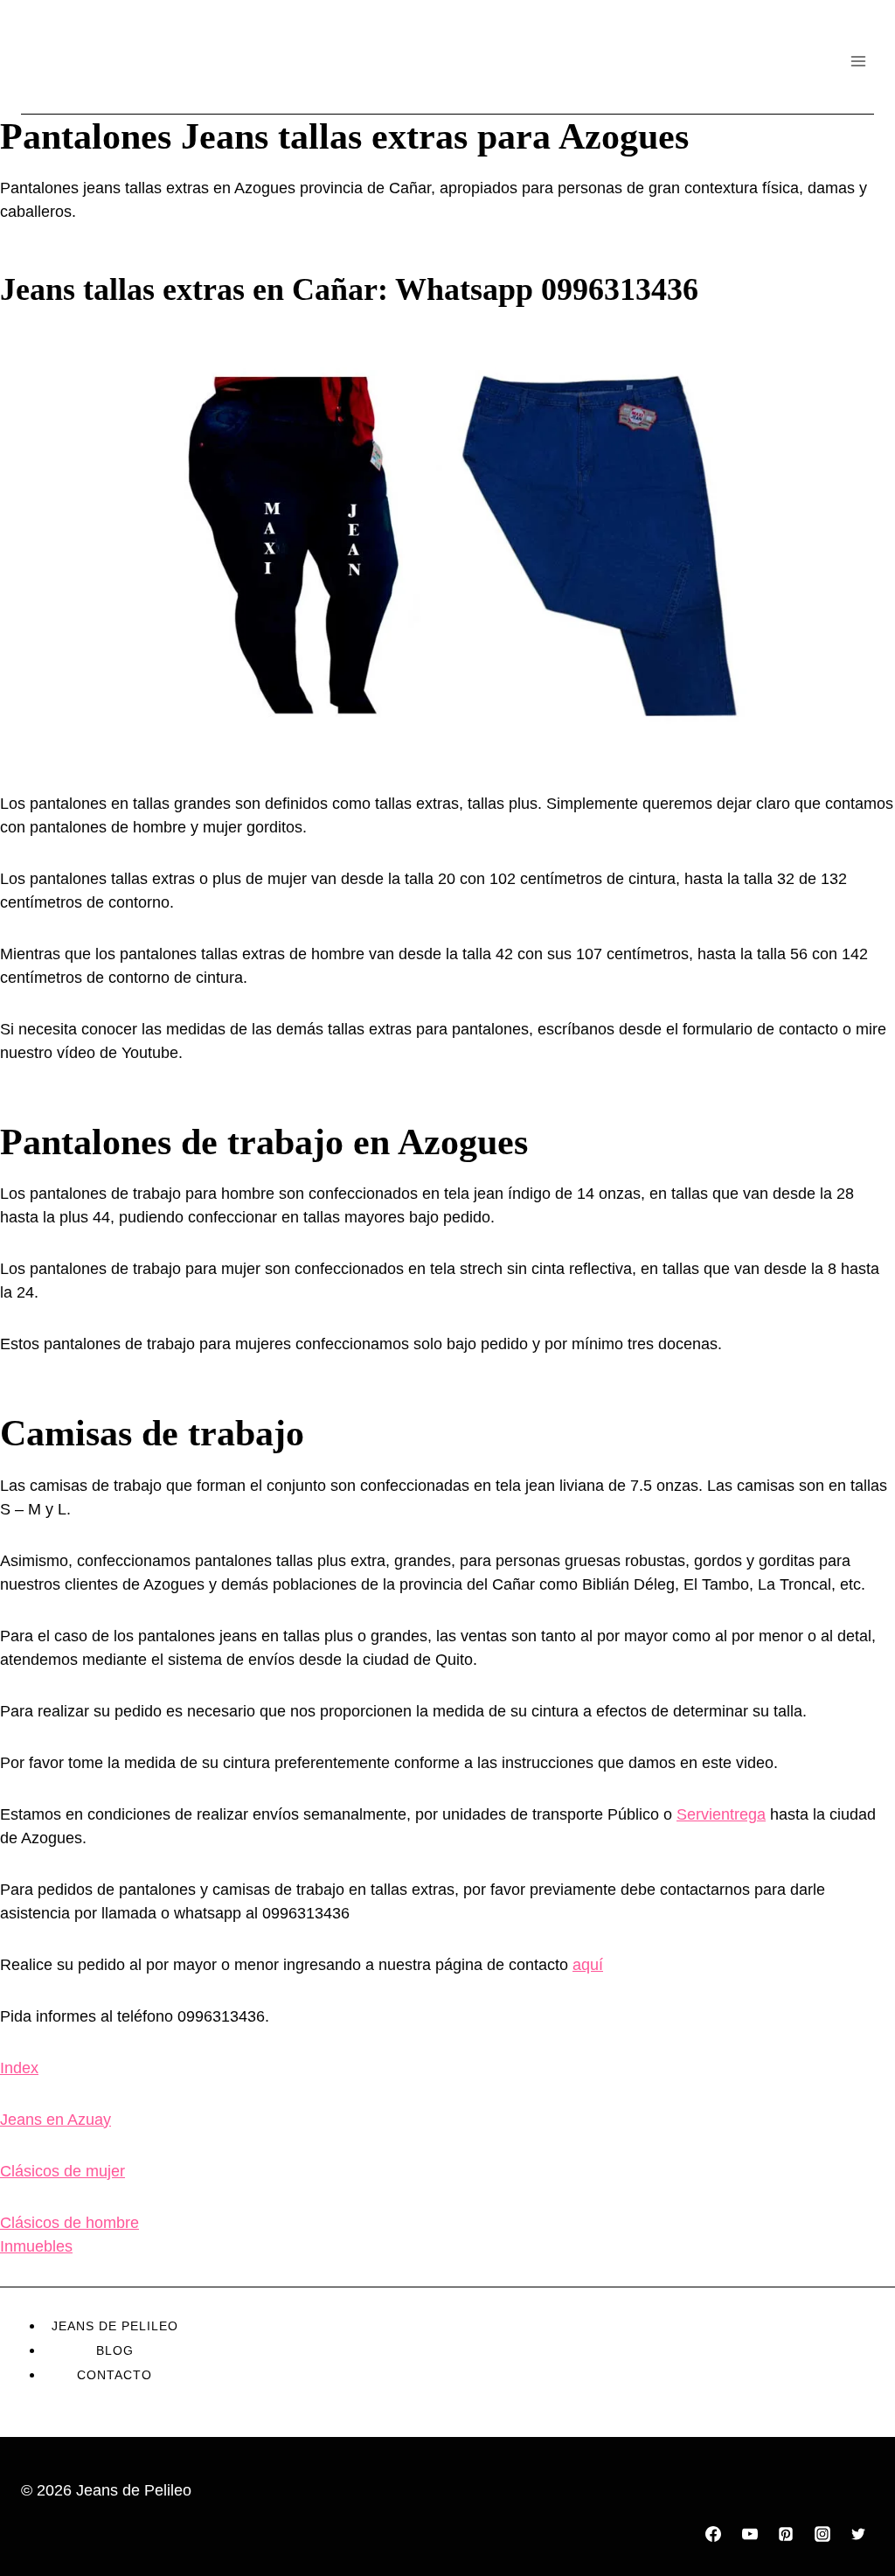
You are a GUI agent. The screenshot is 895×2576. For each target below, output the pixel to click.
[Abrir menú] (858, 61)
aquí (588, 1965)
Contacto (114, 2375)
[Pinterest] (786, 2534)
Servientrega (721, 1814)
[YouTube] (750, 2534)
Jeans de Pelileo (115, 2326)
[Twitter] (858, 2534)
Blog (115, 2350)
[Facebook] (713, 2534)
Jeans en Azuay (56, 2120)
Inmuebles (36, 2246)
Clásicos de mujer (62, 2171)
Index (19, 2068)
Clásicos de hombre (69, 2223)
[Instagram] (822, 2534)
